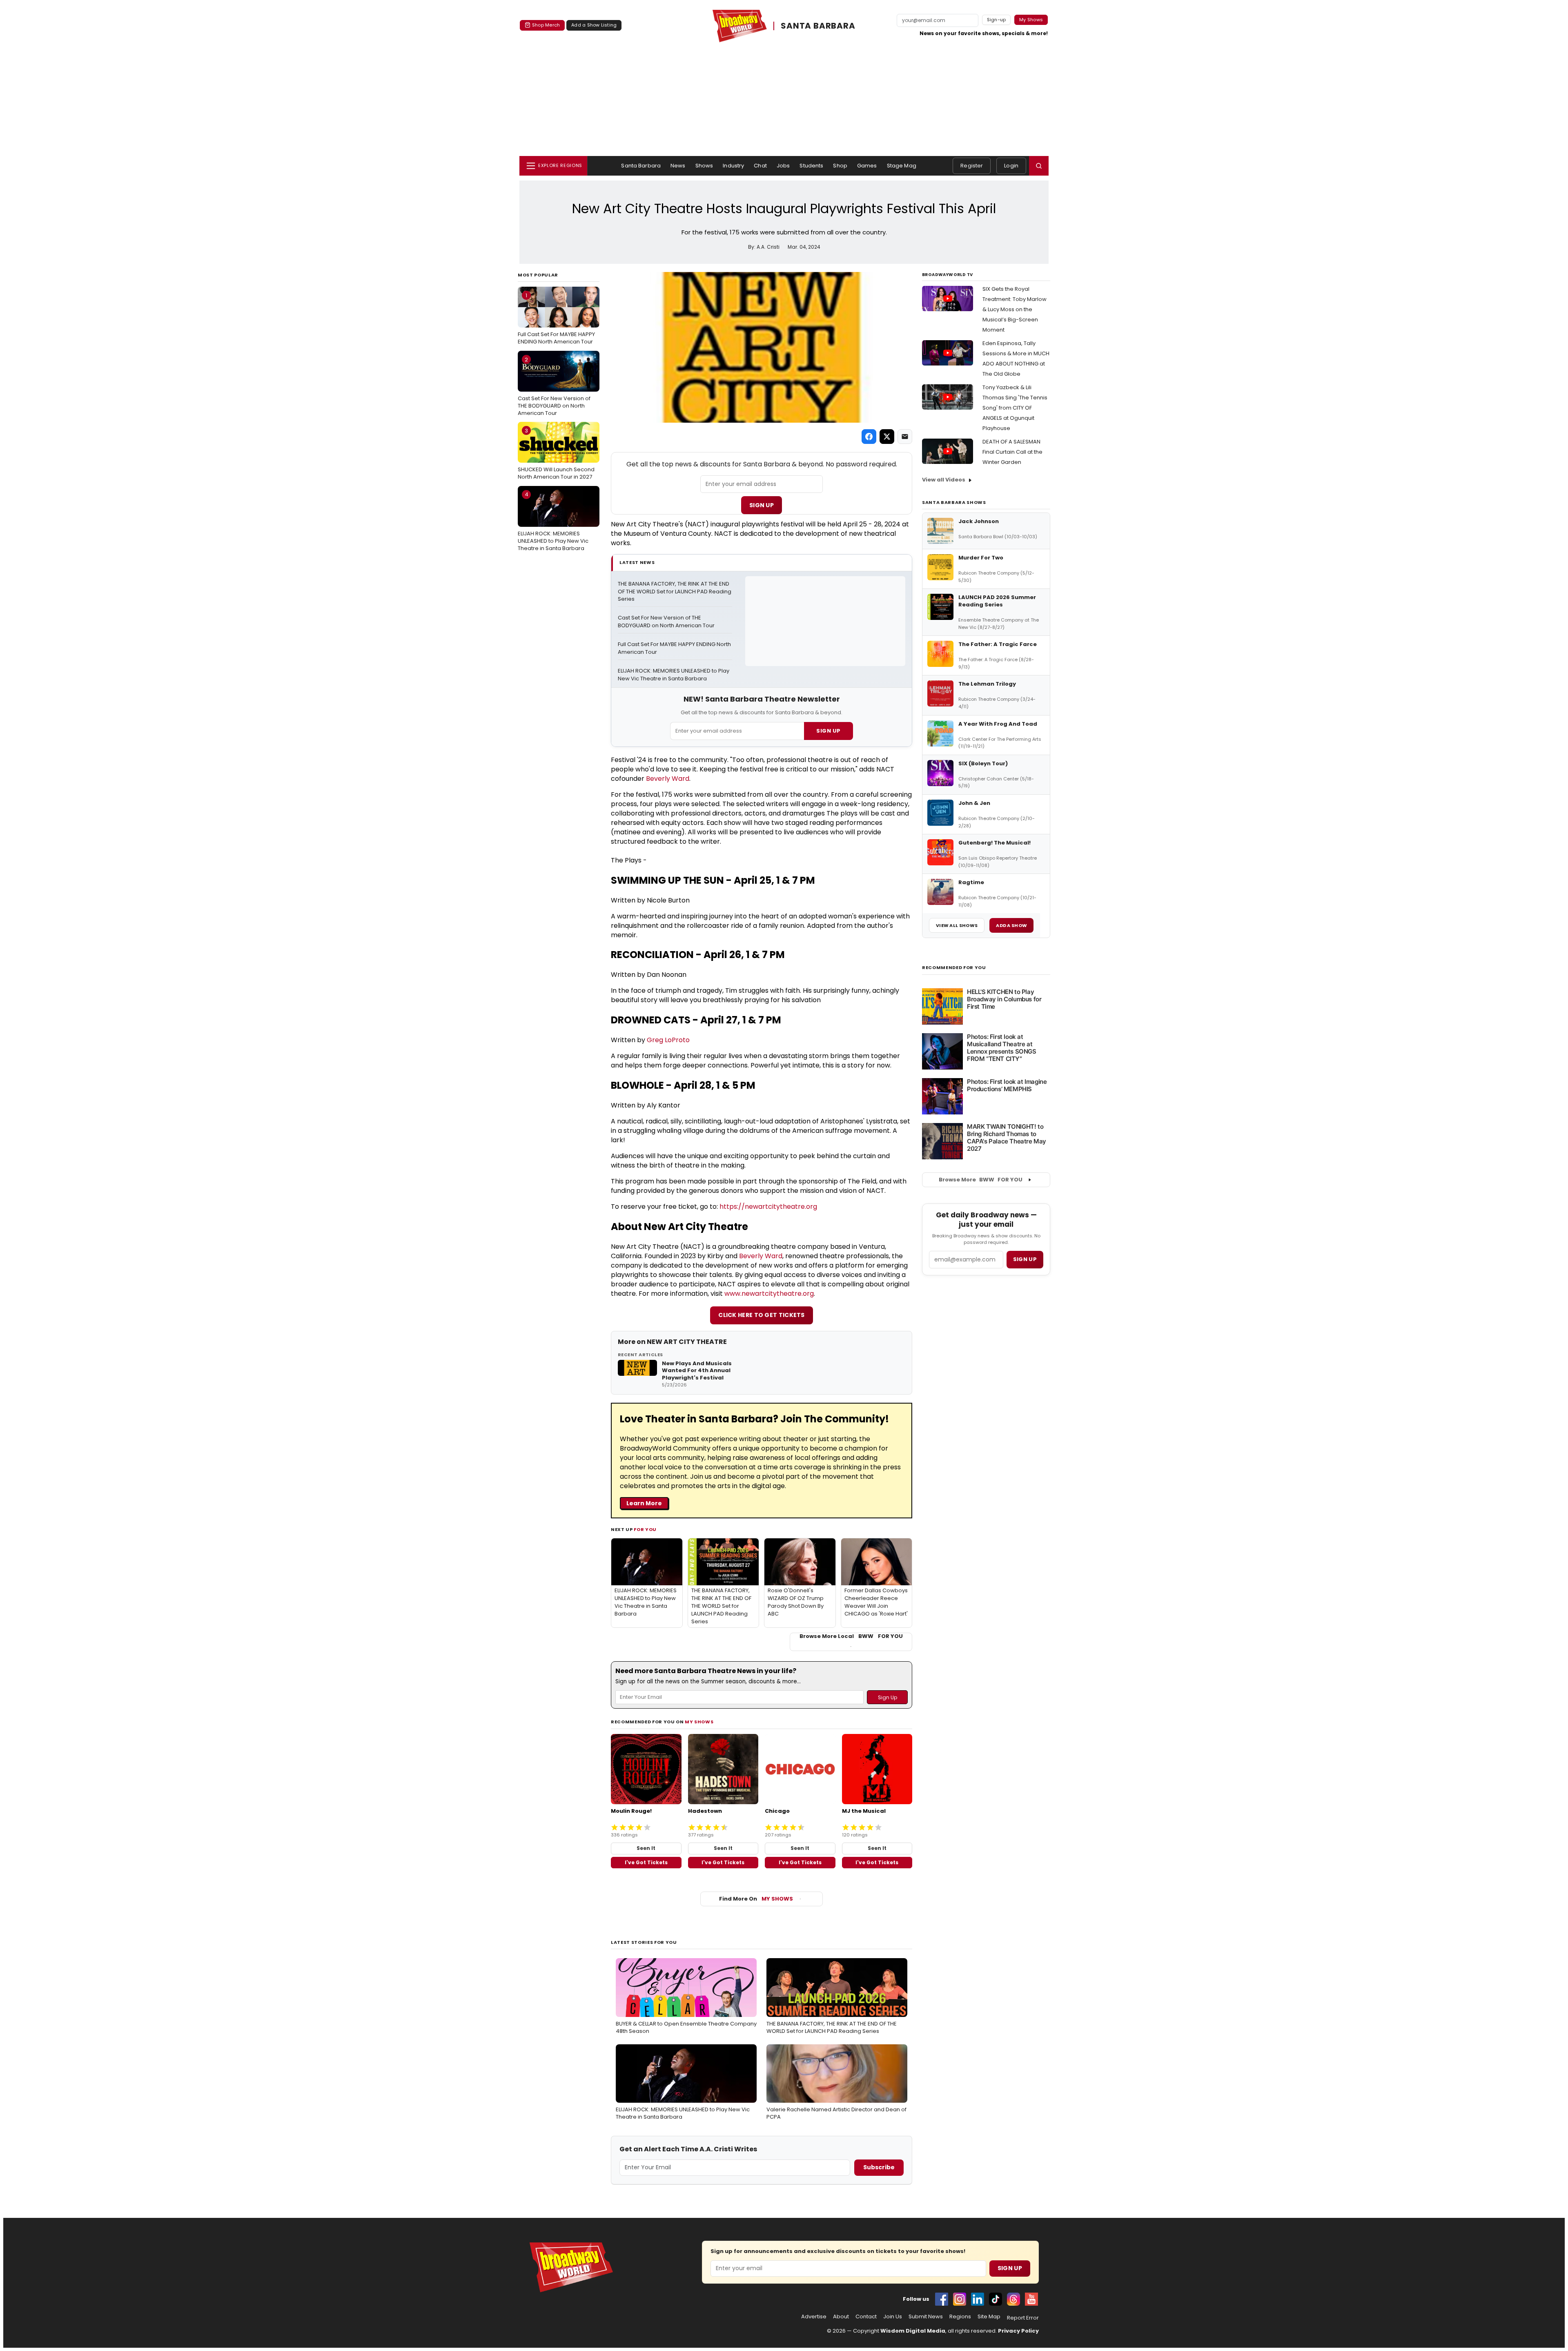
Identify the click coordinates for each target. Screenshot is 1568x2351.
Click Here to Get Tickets (762, 1315)
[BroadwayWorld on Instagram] (960, 2299)
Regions (960, 2317)
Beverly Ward (668, 779)
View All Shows (957, 925)
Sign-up (997, 20)
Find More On (756, 1899)
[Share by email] (905, 437)
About (841, 2317)
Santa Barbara (641, 166)
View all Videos (944, 480)
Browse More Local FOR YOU (851, 1636)
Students (811, 166)
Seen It (646, 1848)
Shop (840, 166)
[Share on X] (887, 437)
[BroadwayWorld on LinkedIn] (978, 2299)
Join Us (893, 2317)
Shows (704, 166)
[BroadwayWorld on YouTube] (1031, 2299)
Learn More (644, 1503)
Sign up (1025, 1259)
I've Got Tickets (646, 1862)
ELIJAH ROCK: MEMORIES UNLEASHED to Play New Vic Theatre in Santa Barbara (553, 521)
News (678, 166)
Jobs (783, 166)
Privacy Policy (1018, 2331)
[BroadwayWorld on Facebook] (942, 2299)
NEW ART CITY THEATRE (687, 1342)
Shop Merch (546, 25)
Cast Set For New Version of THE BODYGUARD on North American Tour (554, 386)
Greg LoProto (668, 1040)
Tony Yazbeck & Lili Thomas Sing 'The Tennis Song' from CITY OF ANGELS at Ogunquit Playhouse (1015, 408)
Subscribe (879, 2167)
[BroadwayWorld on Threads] (1013, 2299)
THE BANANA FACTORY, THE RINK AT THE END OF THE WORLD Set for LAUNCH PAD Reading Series (675, 592)
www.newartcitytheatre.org (769, 1294)
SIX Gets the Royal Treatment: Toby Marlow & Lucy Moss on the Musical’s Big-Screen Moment (1015, 309)
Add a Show (1011, 925)
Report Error (1023, 2318)
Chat (760, 166)
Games (867, 166)
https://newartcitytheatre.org (768, 1207)
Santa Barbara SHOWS (954, 502)
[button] (1039, 166)
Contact (866, 2317)
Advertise (814, 2317)
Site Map (989, 2317)
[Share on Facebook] (869, 437)
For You (645, 1529)
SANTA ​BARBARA (818, 26)
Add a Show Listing (594, 25)
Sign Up (762, 505)
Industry (733, 166)
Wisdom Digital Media (913, 2331)
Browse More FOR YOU (981, 1180)
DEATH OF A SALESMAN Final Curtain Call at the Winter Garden (1012, 452)
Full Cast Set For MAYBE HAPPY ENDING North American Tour (556, 319)
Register (972, 166)
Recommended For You (954, 968)
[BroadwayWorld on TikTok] (996, 2299)
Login (1011, 166)
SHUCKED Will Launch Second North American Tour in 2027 (556, 454)
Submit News (926, 2317)
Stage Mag (902, 166)
